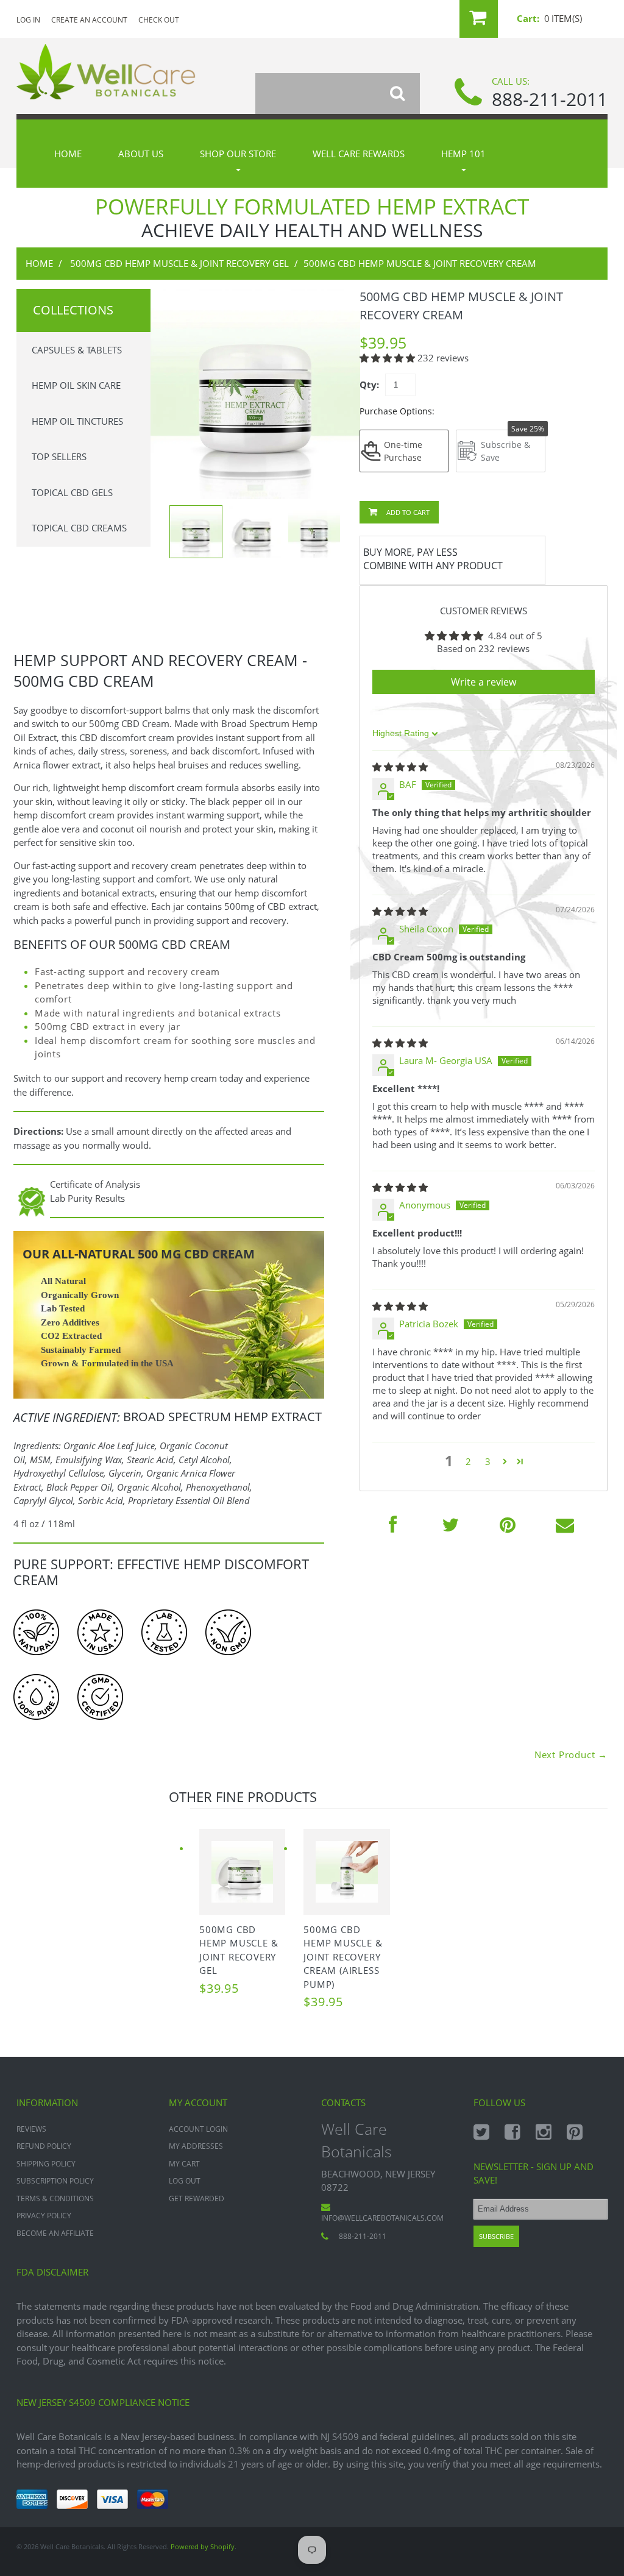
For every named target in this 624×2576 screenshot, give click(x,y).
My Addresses (196, 2146)
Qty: (369, 385)
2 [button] (468, 1461)
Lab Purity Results (87, 1198)
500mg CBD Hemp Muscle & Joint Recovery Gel (179, 263)
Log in (28, 20)
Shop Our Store (238, 154)
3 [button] (488, 1461)
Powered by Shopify (203, 2546)
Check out (159, 20)
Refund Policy (44, 2146)
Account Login (198, 2129)
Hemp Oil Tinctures (77, 421)
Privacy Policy (44, 2216)
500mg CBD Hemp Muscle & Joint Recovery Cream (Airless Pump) (343, 1957)
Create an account (89, 20)
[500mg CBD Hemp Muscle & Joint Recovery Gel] (242, 1872)
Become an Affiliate (55, 2233)
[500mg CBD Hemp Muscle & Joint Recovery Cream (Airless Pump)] (346, 1872)
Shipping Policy (46, 2164)
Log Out (185, 2181)
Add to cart (407, 512)
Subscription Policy (55, 2181)
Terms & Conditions (55, 2198)
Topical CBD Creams (79, 528)
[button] (388, 358)
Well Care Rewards (359, 154)
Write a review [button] (484, 682)
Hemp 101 (463, 154)
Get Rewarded (197, 2198)
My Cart (184, 2164)
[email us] (565, 1524)
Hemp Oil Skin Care (76, 385)
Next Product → (571, 1755)
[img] (400, 767)
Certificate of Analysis (95, 1184)
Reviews (31, 2129)
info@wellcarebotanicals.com (382, 2218)
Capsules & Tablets (77, 350)
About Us (141, 154)
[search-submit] (405, 94)
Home (68, 154)
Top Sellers (59, 456)
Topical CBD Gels (72, 492)
